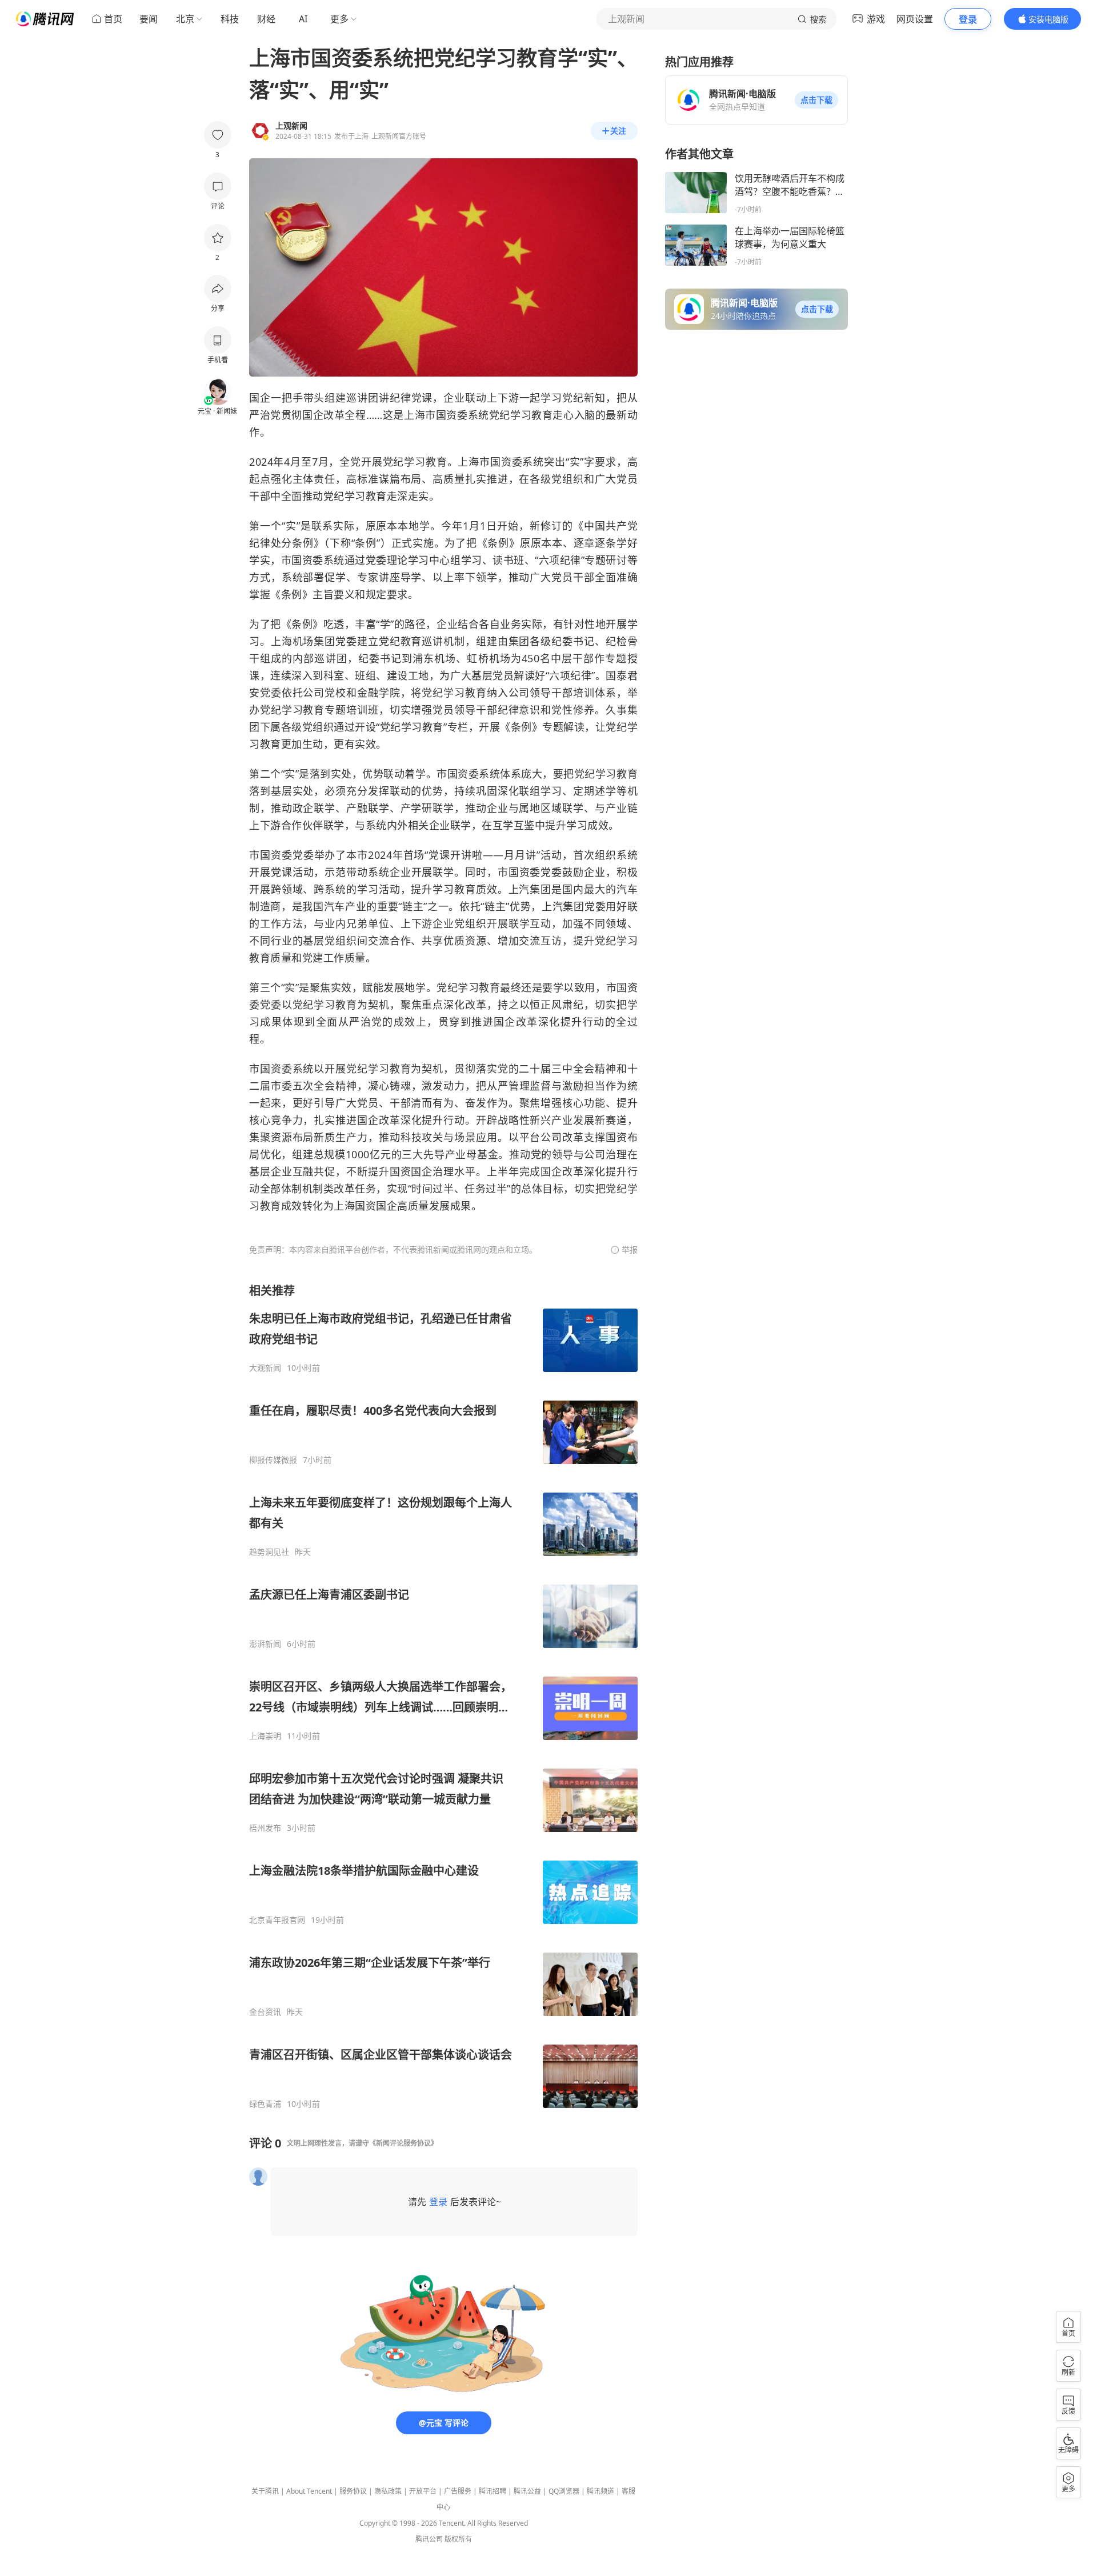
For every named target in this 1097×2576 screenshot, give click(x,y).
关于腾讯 (265, 2491)
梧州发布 (265, 1828)
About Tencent (309, 2491)
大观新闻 (265, 1368)
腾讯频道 (600, 2491)
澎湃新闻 (265, 1644)
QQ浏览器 (564, 2491)
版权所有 (458, 2539)
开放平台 (423, 2491)
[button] (816, 100)
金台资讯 (265, 2012)
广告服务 (458, 2491)
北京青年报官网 (277, 1920)
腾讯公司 (429, 2539)
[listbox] (443, 1696)
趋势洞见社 (269, 1552)
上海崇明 (265, 1736)
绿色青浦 (265, 2104)
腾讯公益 (527, 2491)
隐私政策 (388, 2491)
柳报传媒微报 (273, 1460)
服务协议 (353, 2491)
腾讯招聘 (493, 2491)
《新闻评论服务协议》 (403, 2143)
